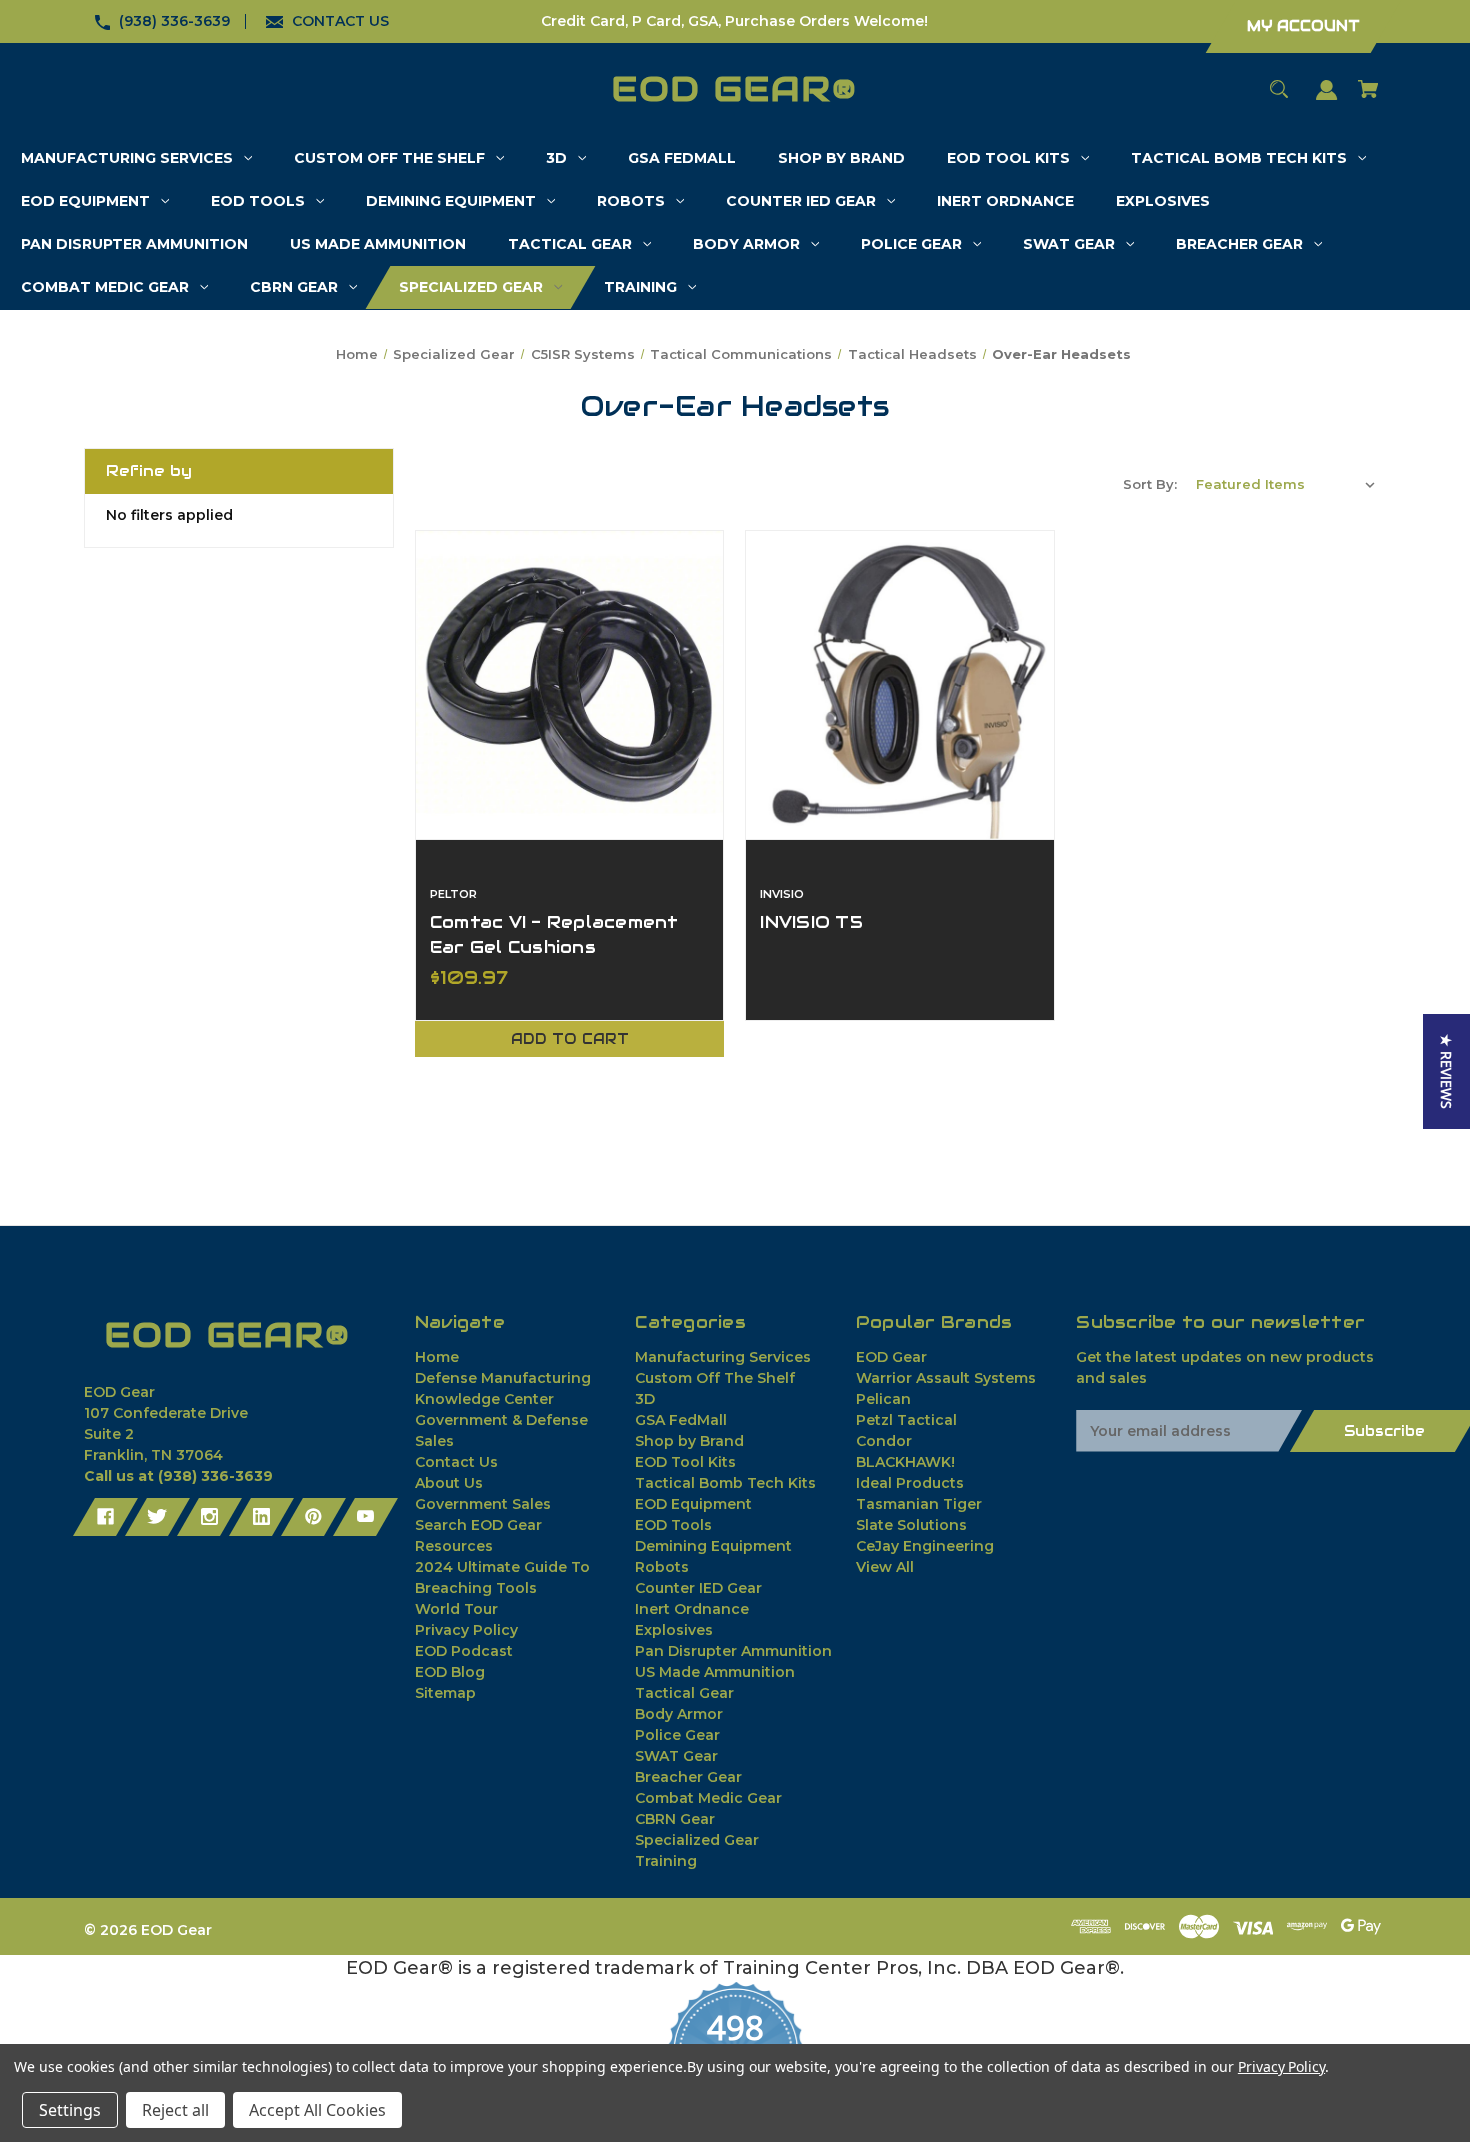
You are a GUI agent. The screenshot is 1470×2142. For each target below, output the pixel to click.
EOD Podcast (464, 1651)
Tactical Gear (684, 1693)
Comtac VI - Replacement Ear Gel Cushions (554, 934)
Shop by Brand (689, 1441)
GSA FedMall (681, 1420)
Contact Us (456, 1462)
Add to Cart (570, 1039)
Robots (662, 1567)
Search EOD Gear (478, 1525)
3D (645, 1399)
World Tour (456, 1609)
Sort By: (1150, 484)
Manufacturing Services (723, 1357)
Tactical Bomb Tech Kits (725, 1483)
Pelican (883, 1399)
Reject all (175, 2110)
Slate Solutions (911, 1525)
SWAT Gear (676, 1756)
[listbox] (1286, 484)
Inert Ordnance (692, 1609)
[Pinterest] (313, 1517)
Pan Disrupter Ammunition (733, 1651)
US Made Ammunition (715, 1672)
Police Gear (677, 1735)
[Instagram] (209, 1517)
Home (437, 1357)
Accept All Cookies (317, 2110)
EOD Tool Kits (685, 1462)
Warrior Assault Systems (946, 1378)
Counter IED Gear (698, 1588)
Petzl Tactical (906, 1420)
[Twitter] (157, 1517)
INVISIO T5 (811, 922)
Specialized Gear (697, 1840)
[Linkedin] (261, 1517)
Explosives (674, 1630)
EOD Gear (891, 1357)
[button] (1446, 1071)
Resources (454, 1546)
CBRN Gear (675, 1819)
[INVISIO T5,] (900, 685)
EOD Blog (450, 1672)
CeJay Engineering (925, 1546)
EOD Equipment (693, 1504)
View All (885, 1567)
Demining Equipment (713, 1546)
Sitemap (445, 1693)
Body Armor (679, 1714)
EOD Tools (673, 1525)
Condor (884, 1441)
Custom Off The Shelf (715, 1378)
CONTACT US (340, 21)
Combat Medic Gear (708, 1798)
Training (666, 1861)
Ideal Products (910, 1483)
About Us (449, 1483)
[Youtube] (365, 1517)
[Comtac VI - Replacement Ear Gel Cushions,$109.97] (570, 685)
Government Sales (483, 1504)
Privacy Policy (466, 1630)
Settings (70, 2110)
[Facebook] (105, 1517)
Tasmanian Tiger (919, 1504)
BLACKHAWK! (905, 1462)
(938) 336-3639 (174, 21)
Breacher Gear (688, 1777)
